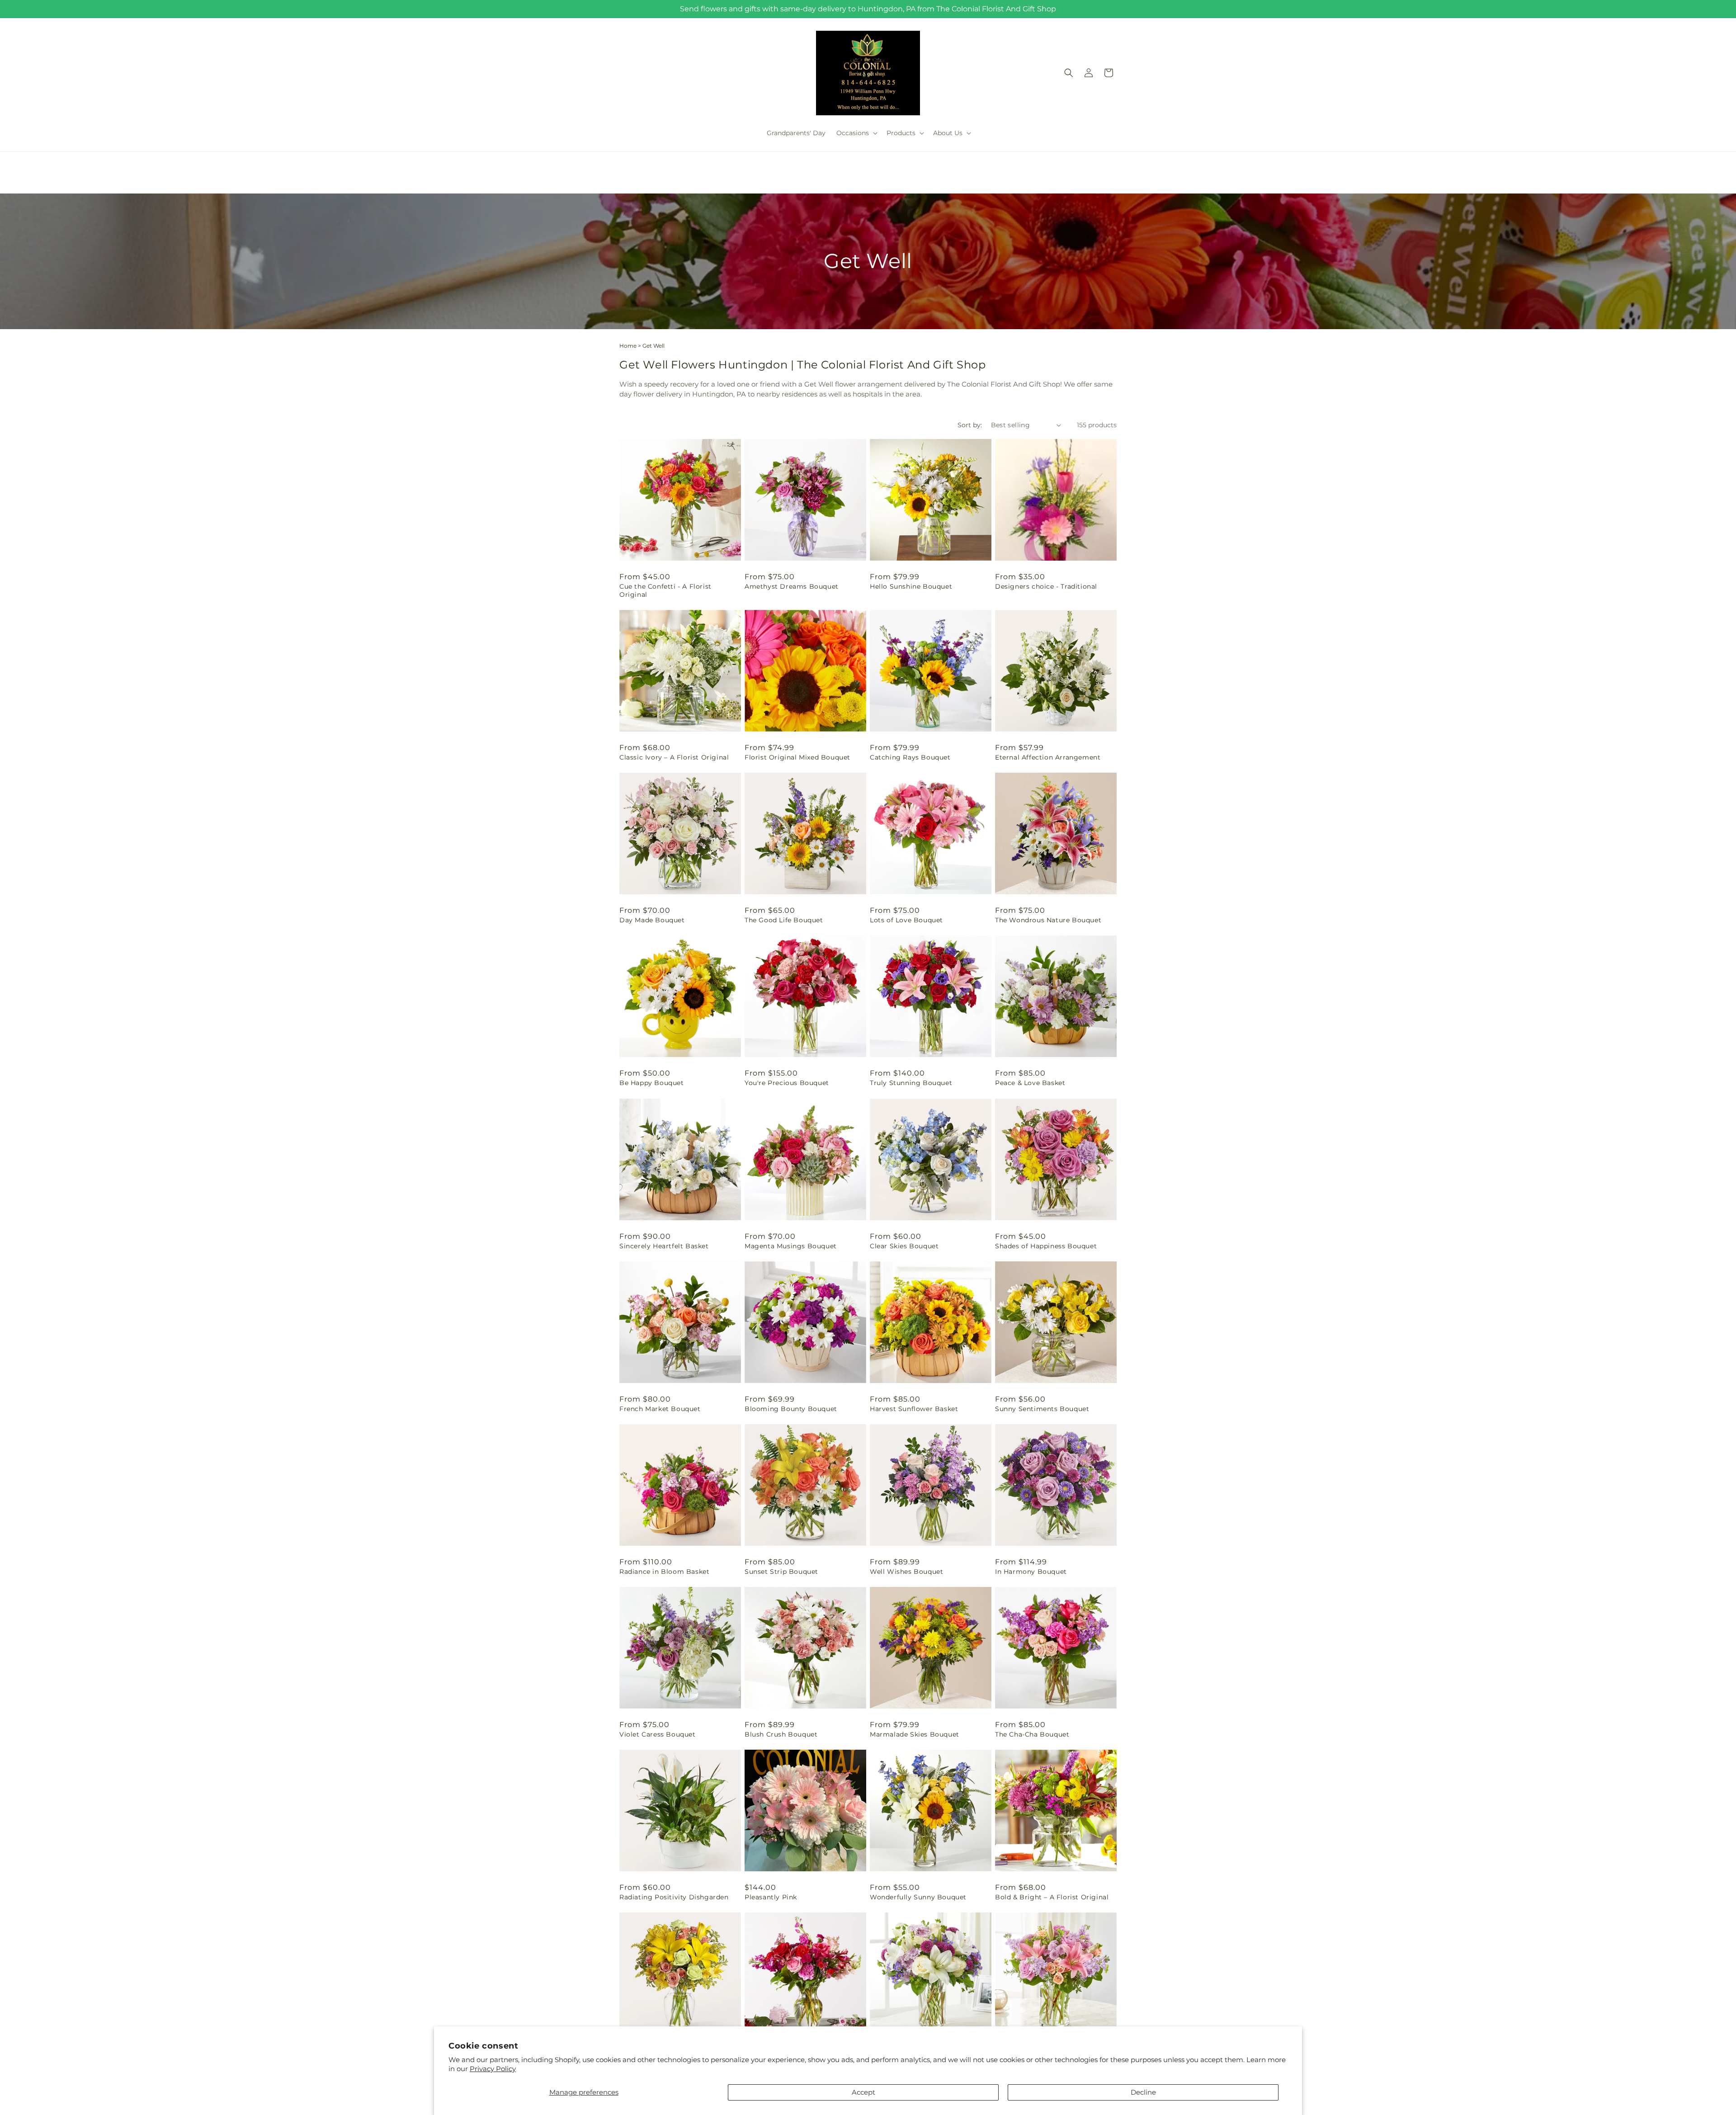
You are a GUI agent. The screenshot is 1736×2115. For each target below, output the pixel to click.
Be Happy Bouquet (652, 1083)
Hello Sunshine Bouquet (911, 586)
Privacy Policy (493, 2069)
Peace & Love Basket (1030, 1083)
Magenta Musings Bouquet (791, 1246)
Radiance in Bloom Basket (664, 1572)
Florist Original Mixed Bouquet (797, 757)
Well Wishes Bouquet (906, 1572)
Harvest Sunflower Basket (914, 1409)
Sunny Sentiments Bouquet (1042, 1409)
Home (628, 346)
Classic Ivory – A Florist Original (674, 757)
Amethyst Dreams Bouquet (792, 586)
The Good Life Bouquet (784, 920)
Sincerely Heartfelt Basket (664, 1246)
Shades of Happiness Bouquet (1046, 1246)
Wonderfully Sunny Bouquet (918, 1897)
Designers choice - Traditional (1046, 586)
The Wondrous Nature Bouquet (1048, 920)
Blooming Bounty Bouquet (791, 1409)
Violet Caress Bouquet (658, 1734)
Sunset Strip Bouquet (781, 1572)
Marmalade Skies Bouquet (915, 1734)
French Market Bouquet (660, 1409)
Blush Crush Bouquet (781, 1734)
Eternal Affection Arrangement (1048, 757)
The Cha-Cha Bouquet (1032, 1734)
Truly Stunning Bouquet (911, 1083)
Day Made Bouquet (652, 920)
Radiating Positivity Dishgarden (674, 1897)
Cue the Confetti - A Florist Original (665, 590)
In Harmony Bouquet (1031, 1572)
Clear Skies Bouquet (904, 1246)
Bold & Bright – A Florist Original (1052, 1897)
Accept (863, 2092)
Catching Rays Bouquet (910, 757)
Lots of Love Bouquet (906, 920)
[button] (856, 133)
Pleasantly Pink (771, 1897)
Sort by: (970, 425)
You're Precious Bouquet (787, 1083)
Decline (1143, 2092)
